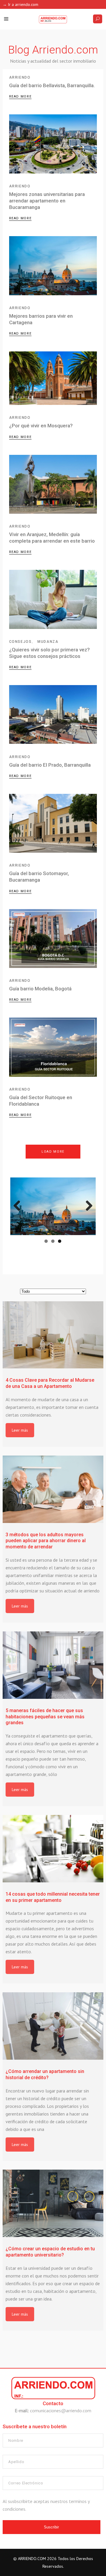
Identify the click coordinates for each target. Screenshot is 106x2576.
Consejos (20, 642)
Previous (19, 1206)
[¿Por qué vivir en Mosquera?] (53, 378)
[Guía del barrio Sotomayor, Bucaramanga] (53, 823)
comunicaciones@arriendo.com (61, 2410)
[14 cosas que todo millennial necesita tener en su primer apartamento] (53, 1849)
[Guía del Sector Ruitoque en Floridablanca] (53, 1047)
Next (87, 1206)
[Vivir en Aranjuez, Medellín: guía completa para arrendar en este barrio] (53, 484)
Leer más (20, 1430)
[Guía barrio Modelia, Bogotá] (53, 939)
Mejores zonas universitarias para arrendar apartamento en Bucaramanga (47, 201)
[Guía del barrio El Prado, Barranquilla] (53, 715)
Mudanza (48, 642)
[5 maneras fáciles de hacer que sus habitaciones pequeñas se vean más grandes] (53, 1665)
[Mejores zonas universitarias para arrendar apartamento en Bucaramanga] (53, 144)
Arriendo (20, 77)
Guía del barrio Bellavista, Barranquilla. (52, 85)
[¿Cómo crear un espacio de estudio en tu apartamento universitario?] (53, 2203)
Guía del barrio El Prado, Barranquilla (50, 765)
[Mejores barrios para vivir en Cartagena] (53, 266)
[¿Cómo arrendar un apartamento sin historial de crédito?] (53, 2026)
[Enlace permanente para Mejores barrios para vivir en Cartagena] (53, 1206)
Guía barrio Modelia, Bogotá (40, 989)
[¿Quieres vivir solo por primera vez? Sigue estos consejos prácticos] (53, 599)
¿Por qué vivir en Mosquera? (41, 426)
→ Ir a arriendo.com (20, 4)
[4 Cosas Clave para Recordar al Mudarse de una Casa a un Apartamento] (53, 1335)
